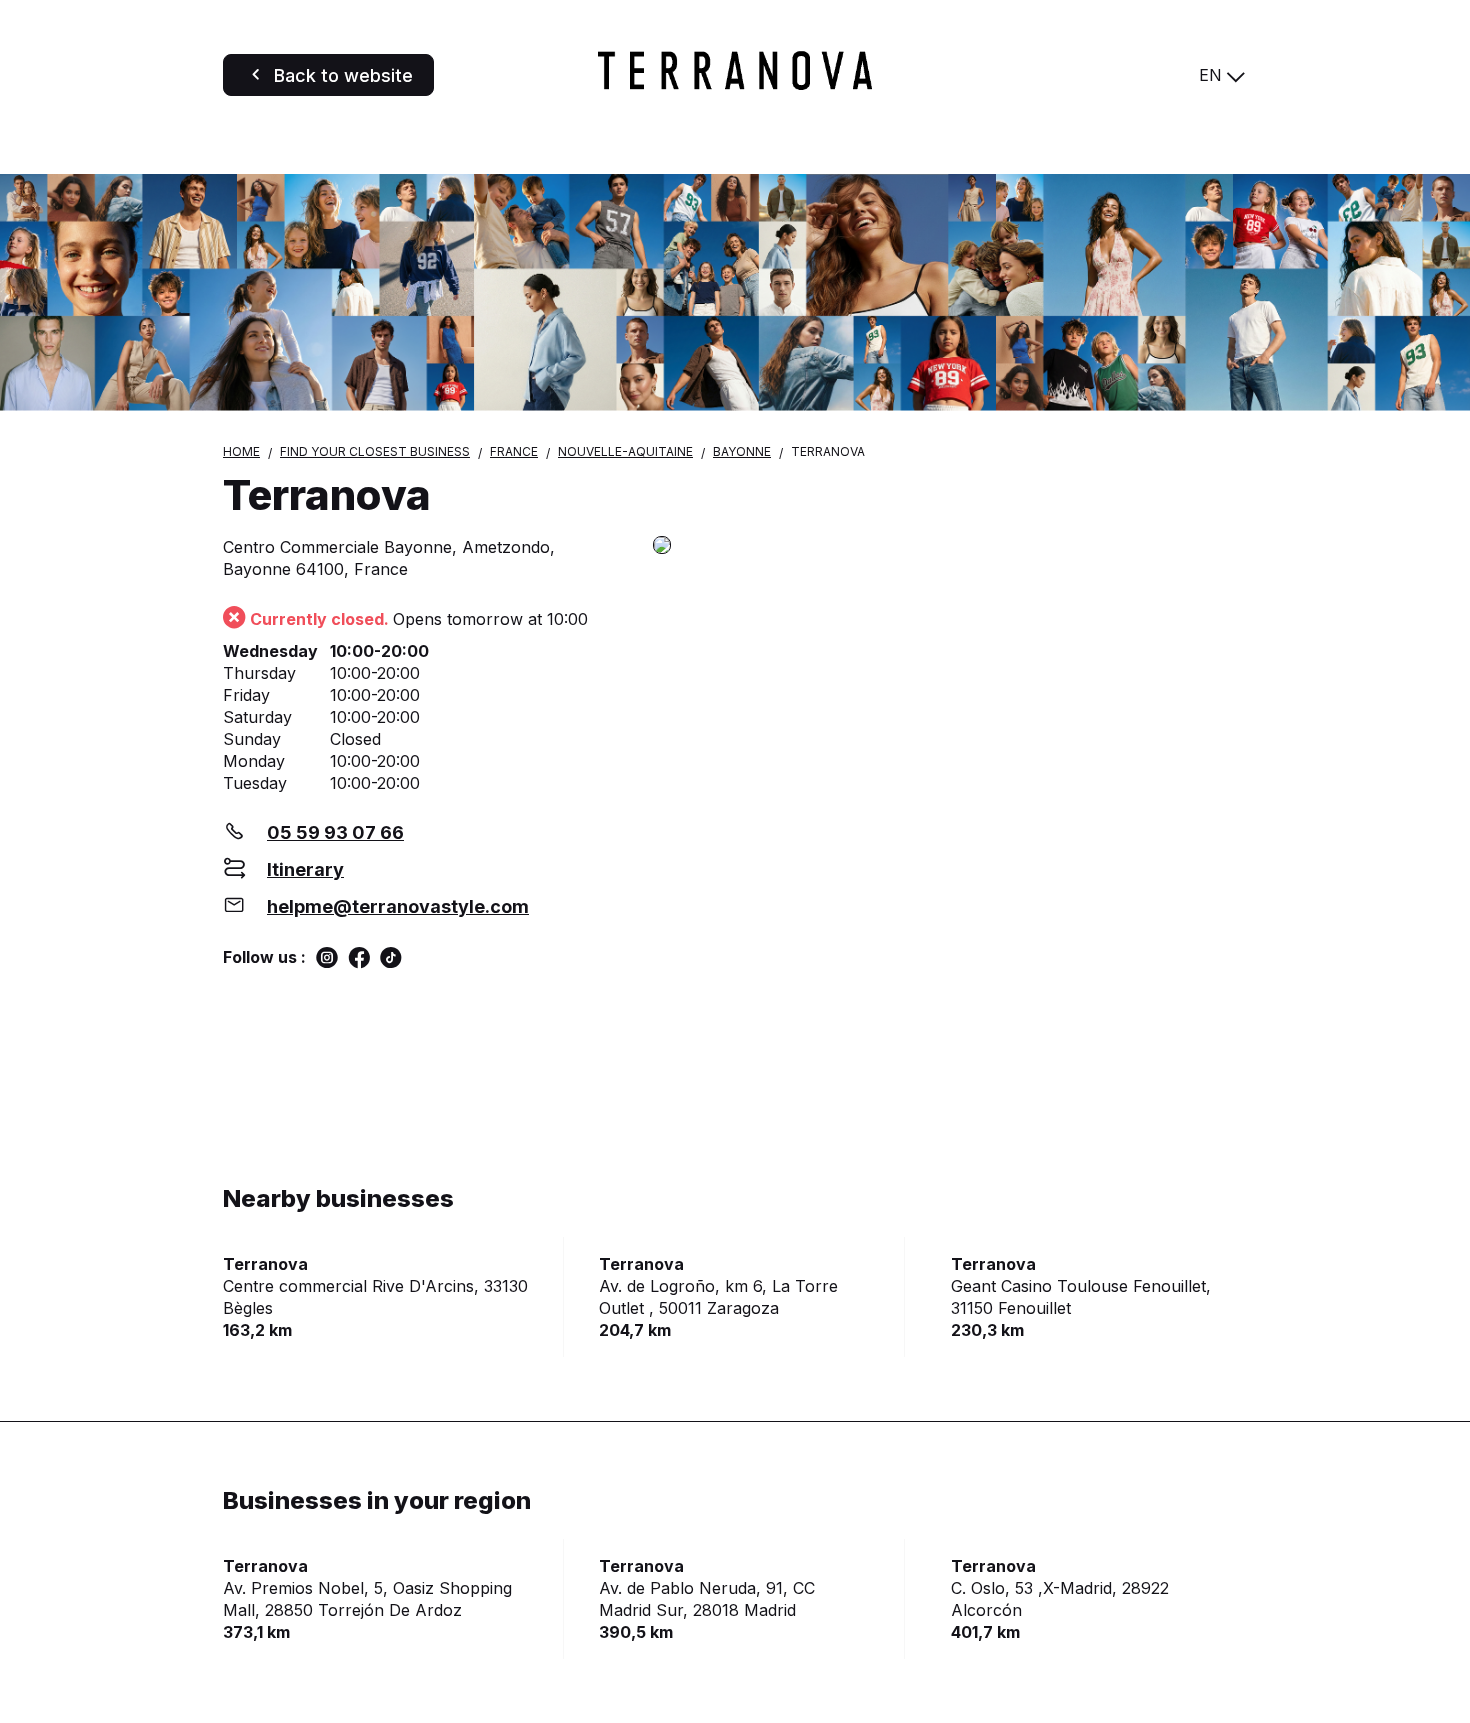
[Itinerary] (950, 546)
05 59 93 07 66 (335, 832)
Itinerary (305, 869)
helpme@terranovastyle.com (398, 906)
